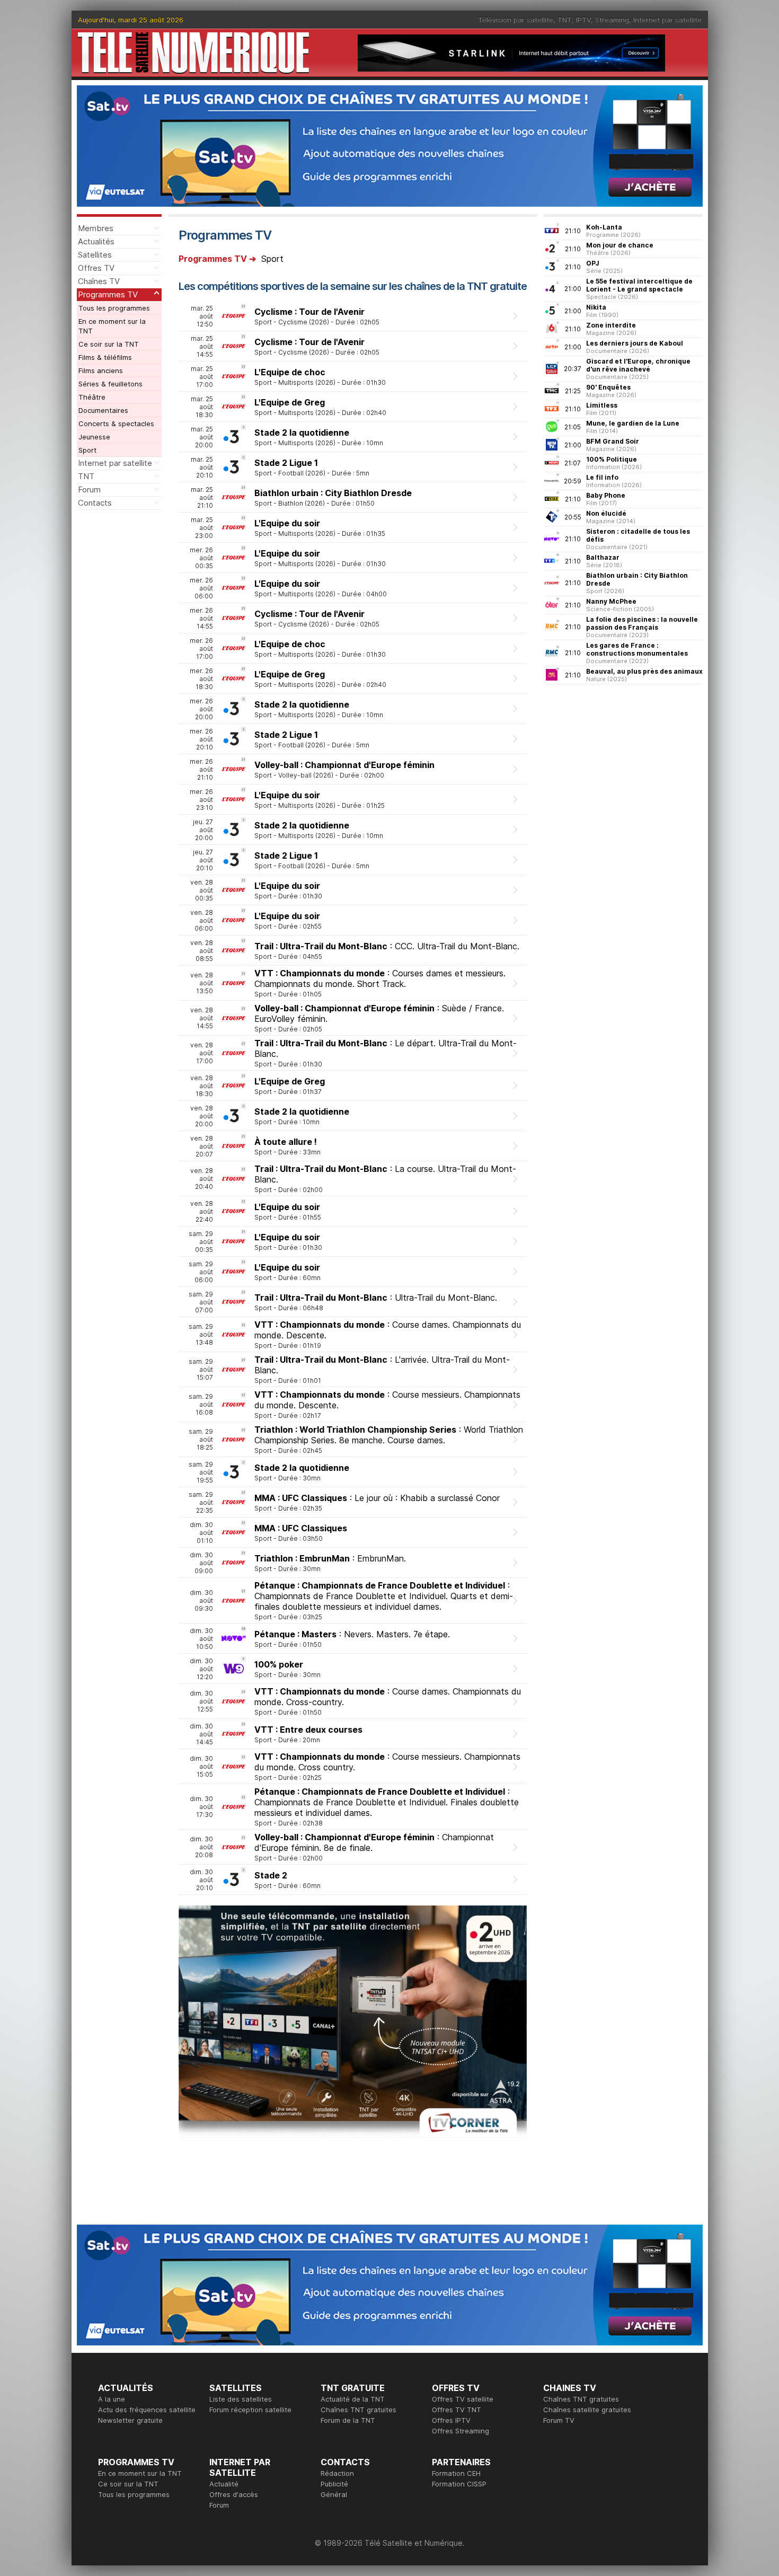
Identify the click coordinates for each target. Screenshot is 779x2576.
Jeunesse (94, 437)
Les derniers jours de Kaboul (635, 343)
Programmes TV (108, 294)
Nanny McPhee (611, 601)
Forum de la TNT (348, 2420)
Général (334, 2494)
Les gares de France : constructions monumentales (637, 649)
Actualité (224, 2484)
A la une (112, 2399)
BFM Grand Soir (613, 441)
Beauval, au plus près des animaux (644, 671)
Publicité (334, 2484)
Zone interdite (611, 325)
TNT (565, 20)
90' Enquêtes (608, 387)
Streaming (612, 20)
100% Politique (612, 459)
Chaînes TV (99, 281)
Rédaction (337, 2473)
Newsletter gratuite (130, 2420)
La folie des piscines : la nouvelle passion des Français (642, 623)
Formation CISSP (459, 2484)
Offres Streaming (461, 2431)
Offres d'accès (234, 2494)
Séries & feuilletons (110, 384)
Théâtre (92, 397)
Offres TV (96, 268)
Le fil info (602, 477)
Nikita (596, 307)
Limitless (602, 405)
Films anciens (101, 370)
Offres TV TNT (457, 2410)
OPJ (593, 263)
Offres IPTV (451, 2420)
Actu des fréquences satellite (147, 2410)
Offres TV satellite (463, 2399)
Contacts (95, 503)
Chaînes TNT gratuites (358, 2410)
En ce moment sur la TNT (112, 326)
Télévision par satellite (516, 20)
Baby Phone (606, 495)
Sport (87, 450)
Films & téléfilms (105, 357)
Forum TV (559, 2420)
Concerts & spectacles (116, 424)
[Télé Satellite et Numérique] (193, 53)
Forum (89, 489)
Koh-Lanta (604, 227)
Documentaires (103, 410)
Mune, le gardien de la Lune (633, 423)
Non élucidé (606, 513)
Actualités (96, 241)
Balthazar (603, 557)
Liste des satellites (241, 2399)
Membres (96, 228)
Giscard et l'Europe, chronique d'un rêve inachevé (638, 365)
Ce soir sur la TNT (109, 344)
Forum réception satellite (250, 2410)
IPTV (583, 20)
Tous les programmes (114, 308)
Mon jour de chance (620, 245)
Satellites (95, 255)
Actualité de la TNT (353, 2399)
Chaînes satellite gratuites (587, 2410)
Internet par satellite (667, 20)
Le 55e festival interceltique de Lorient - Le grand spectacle (639, 285)
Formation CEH (456, 2473)
